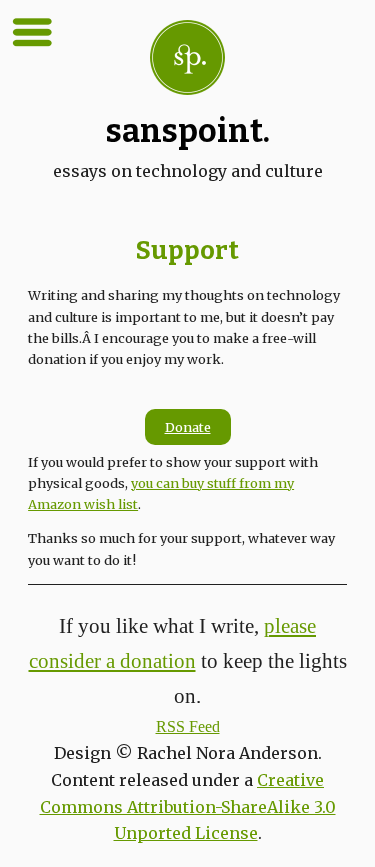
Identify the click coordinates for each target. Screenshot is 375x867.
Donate (188, 427)
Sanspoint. (188, 131)
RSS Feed (188, 726)
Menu (32, 32)
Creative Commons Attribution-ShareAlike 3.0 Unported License (188, 806)
